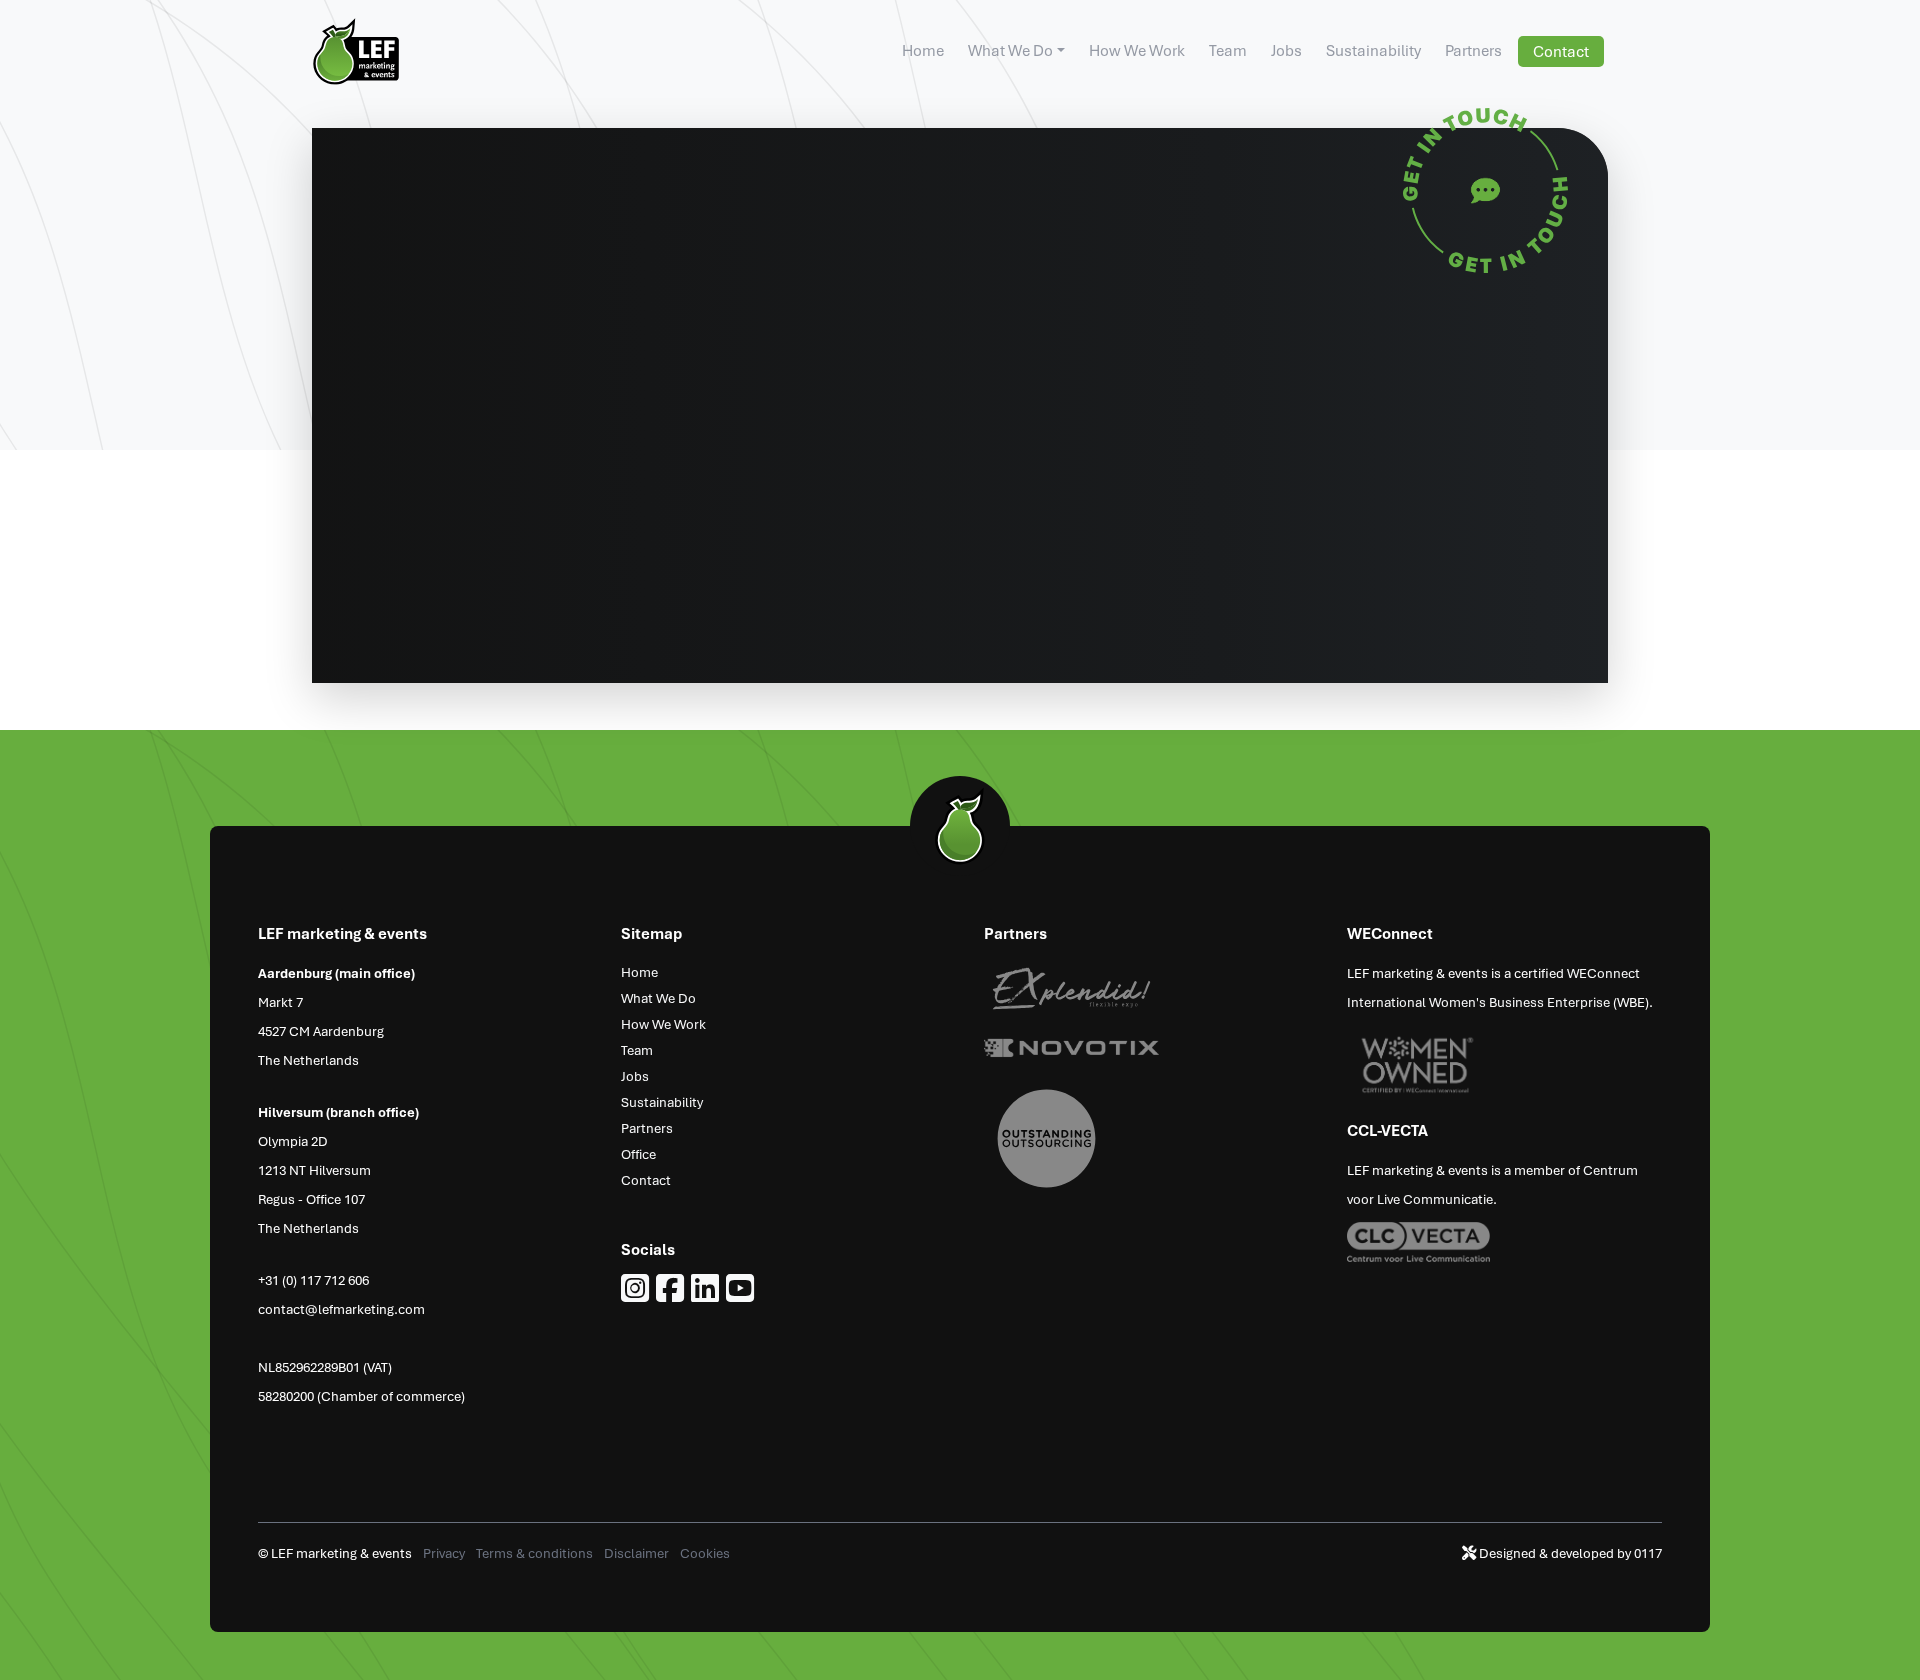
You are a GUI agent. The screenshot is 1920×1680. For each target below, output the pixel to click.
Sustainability (1373, 50)
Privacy (445, 1552)
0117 (1648, 1552)
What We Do (1010, 50)
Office (638, 1153)
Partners (1473, 50)
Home (923, 50)
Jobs (1286, 50)
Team (1228, 50)
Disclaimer (638, 1552)
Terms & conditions (536, 1552)
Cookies (705, 1552)
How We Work (1137, 50)
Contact (1561, 51)
